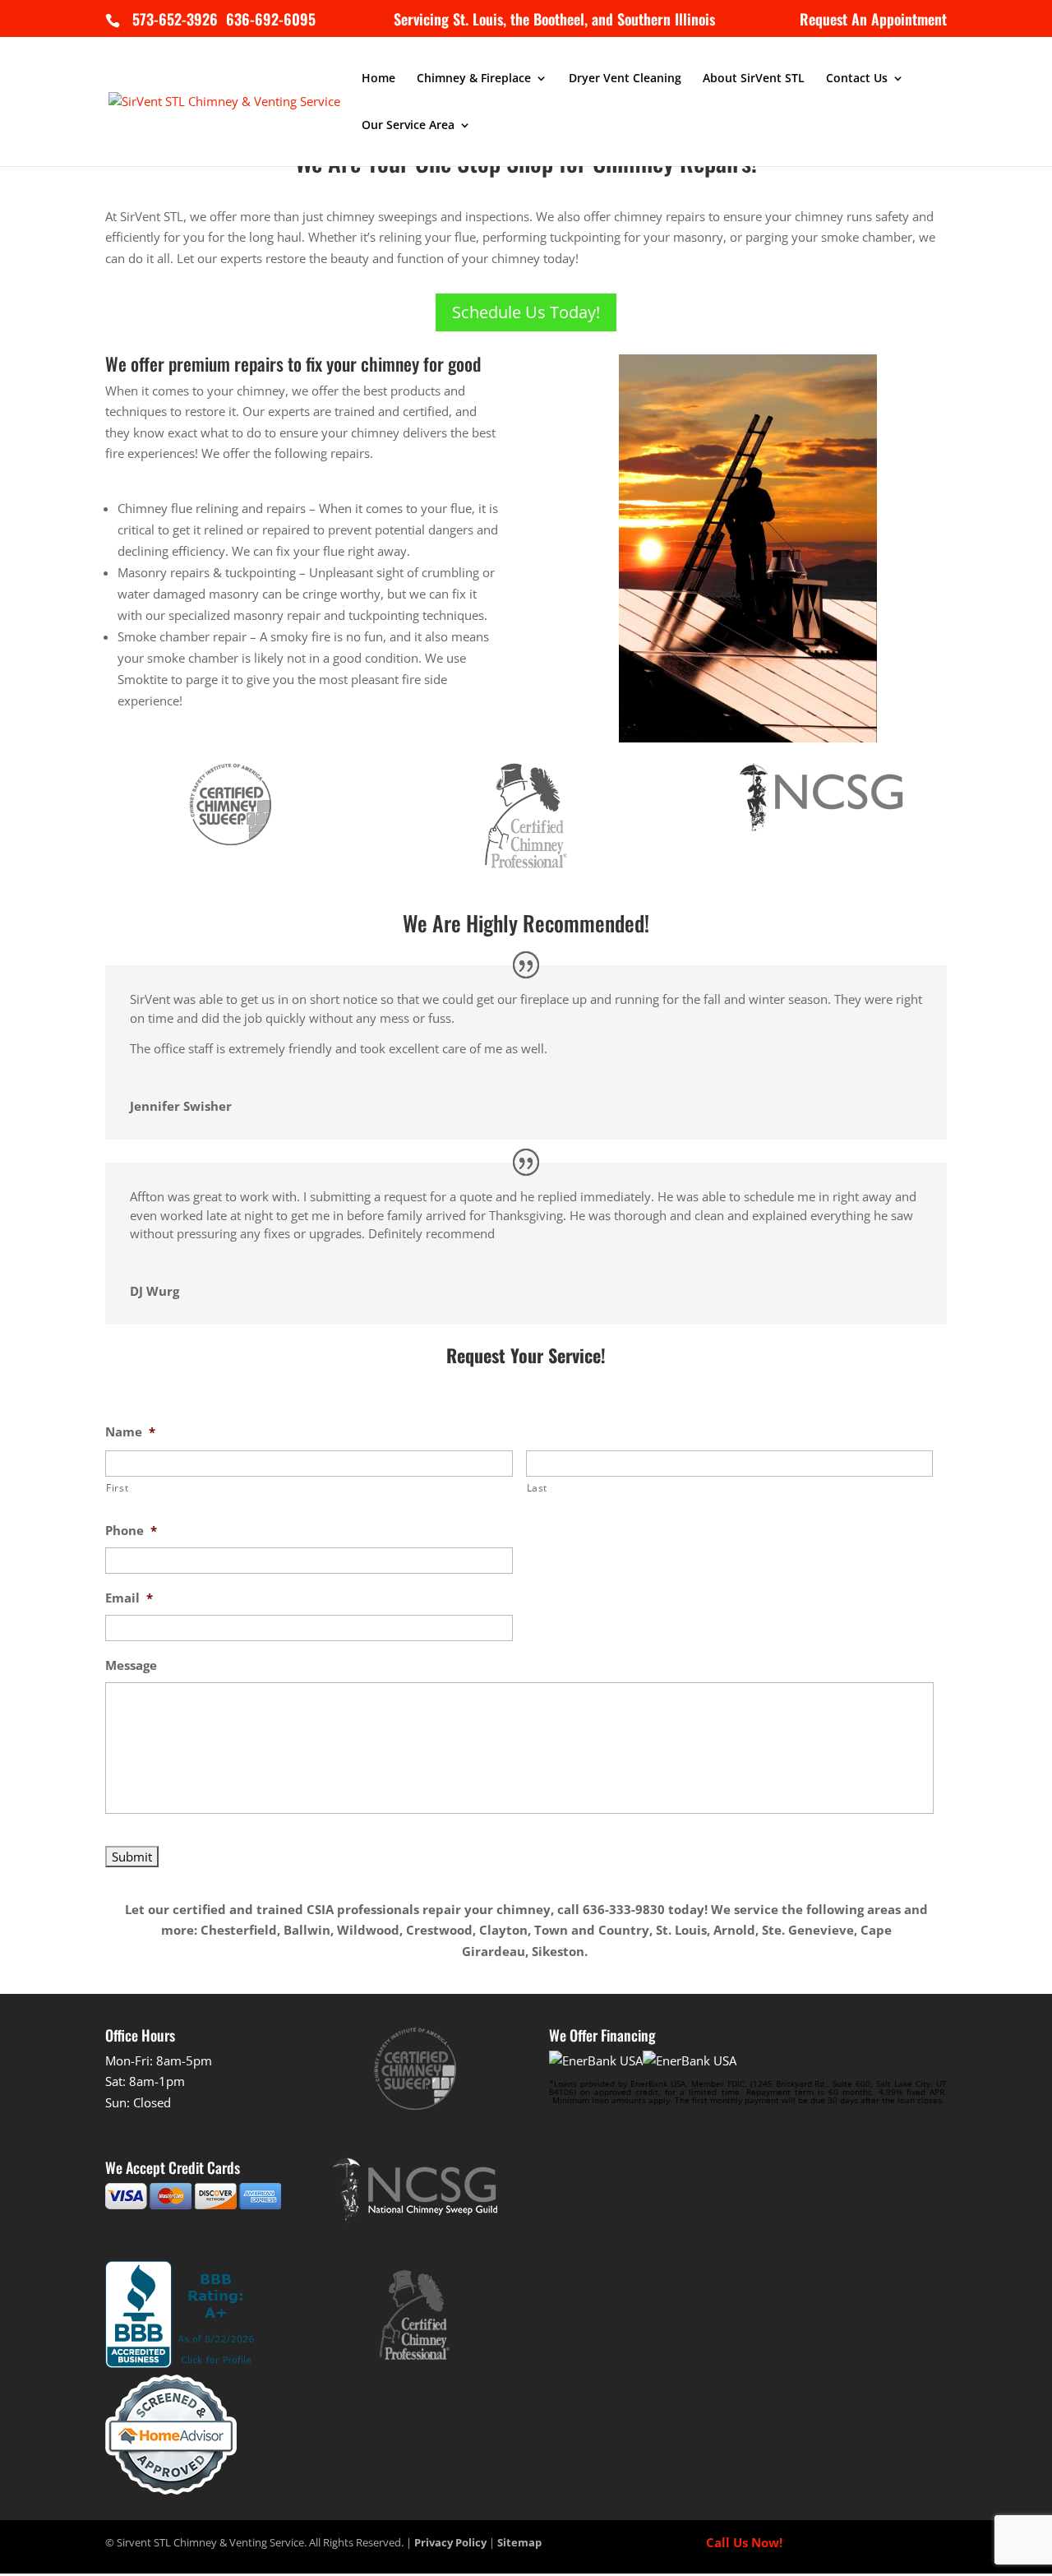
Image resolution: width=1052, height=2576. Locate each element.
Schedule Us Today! (526, 312)
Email (129, 1598)
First (117, 1488)
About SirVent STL (754, 79)
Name (130, 1432)
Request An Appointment (873, 21)
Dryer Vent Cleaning (625, 79)
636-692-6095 (269, 19)
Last (538, 1488)
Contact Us (857, 79)
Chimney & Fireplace (474, 79)
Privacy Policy (450, 2542)
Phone (131, 1531)
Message (131, 1665)
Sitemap (519, 2542)
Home (378, 79)
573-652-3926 (175, 19)
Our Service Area (408, 126)
